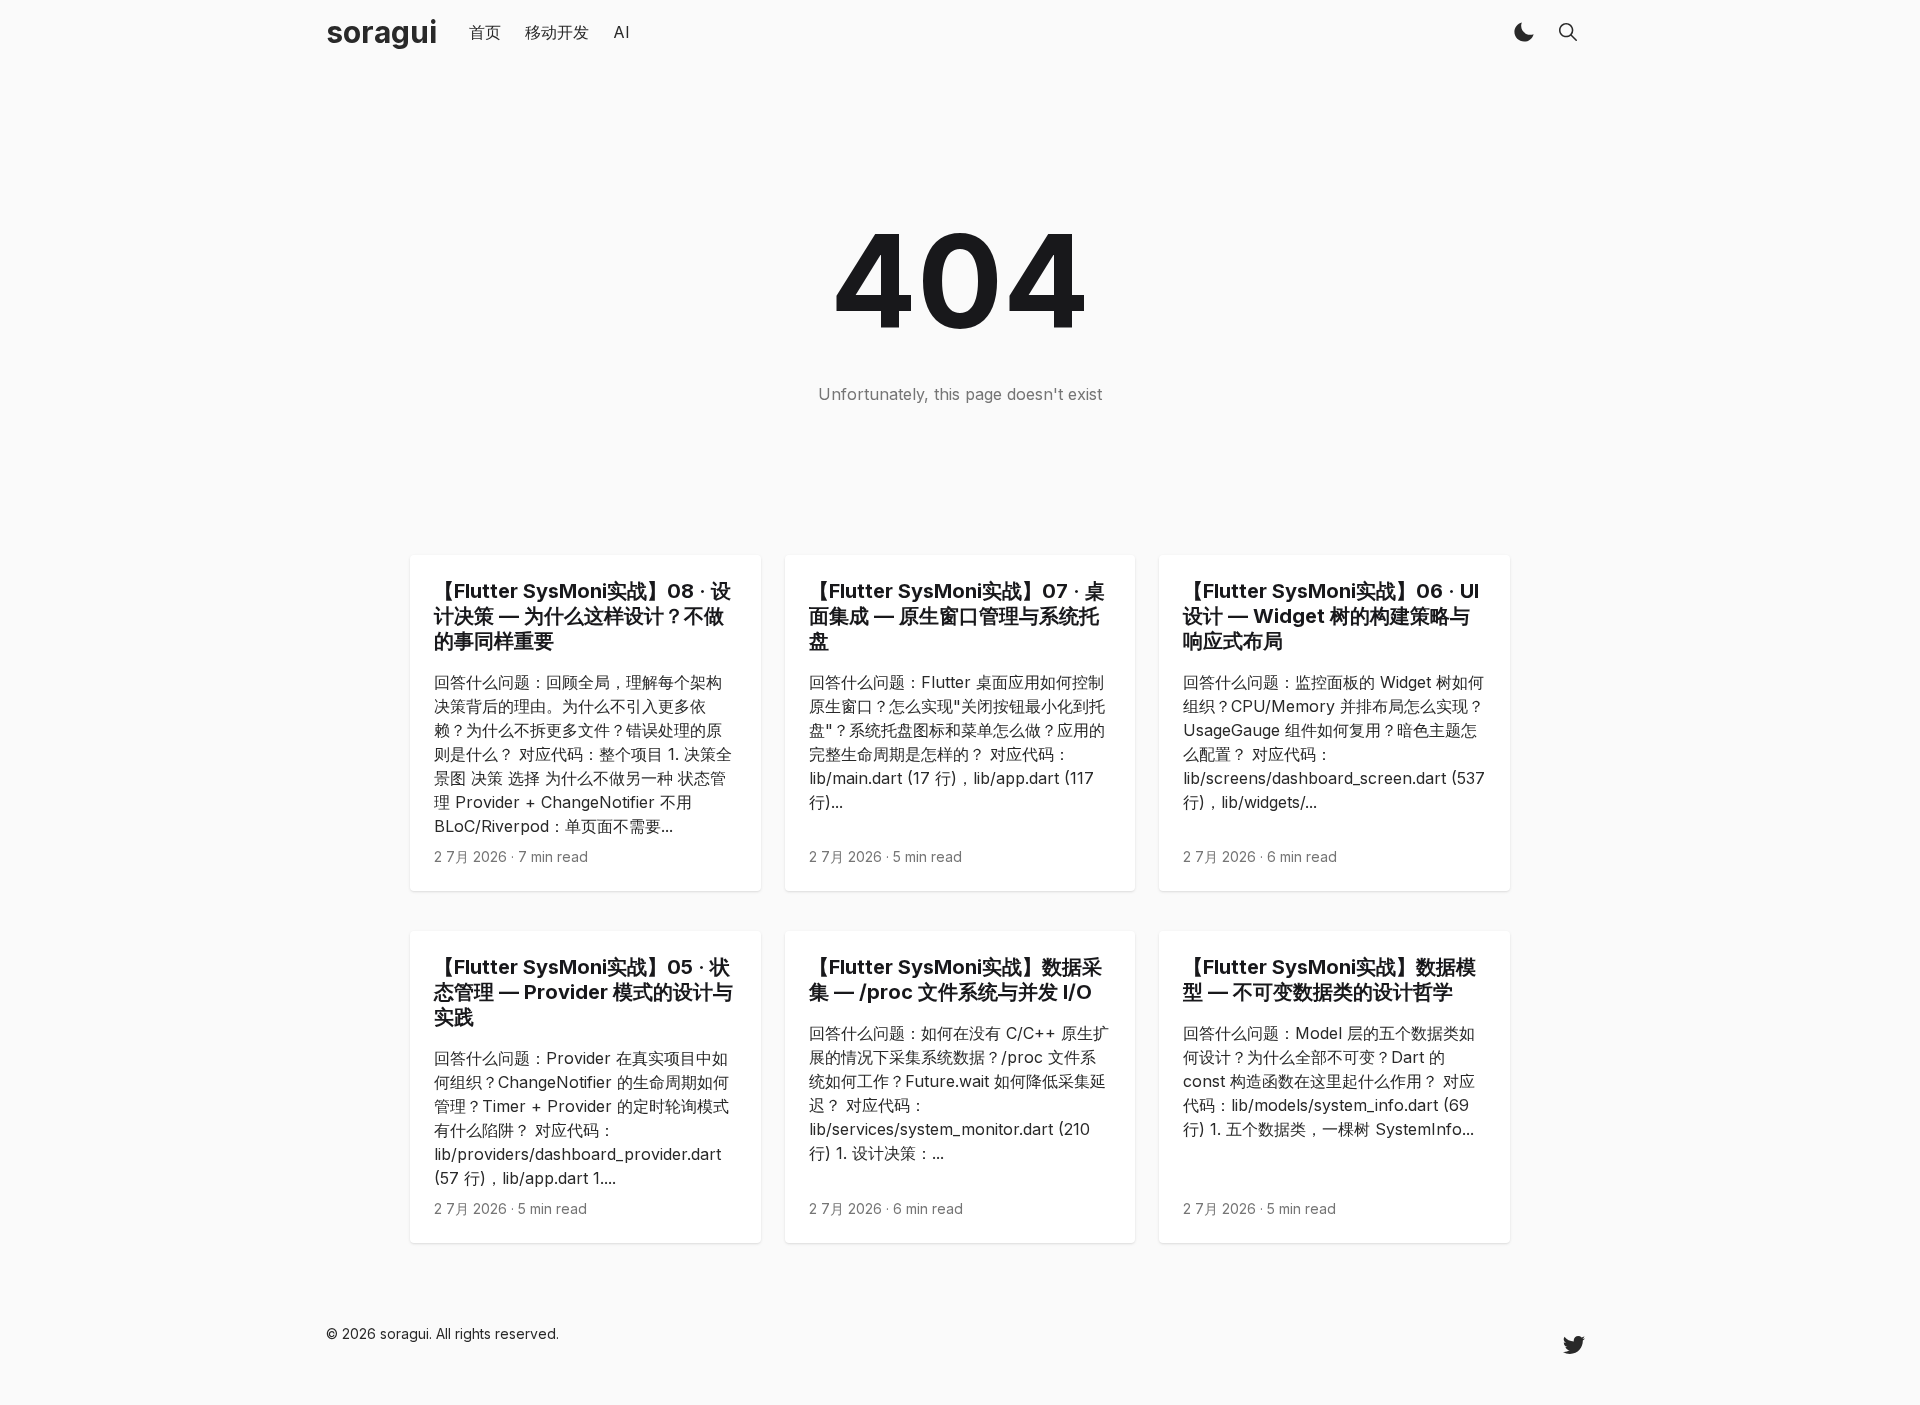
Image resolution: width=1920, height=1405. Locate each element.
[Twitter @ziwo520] (1574, 1344)
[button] (1524, 32)
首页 (485, 32)
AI (621, 32)
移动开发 (557, 32)
